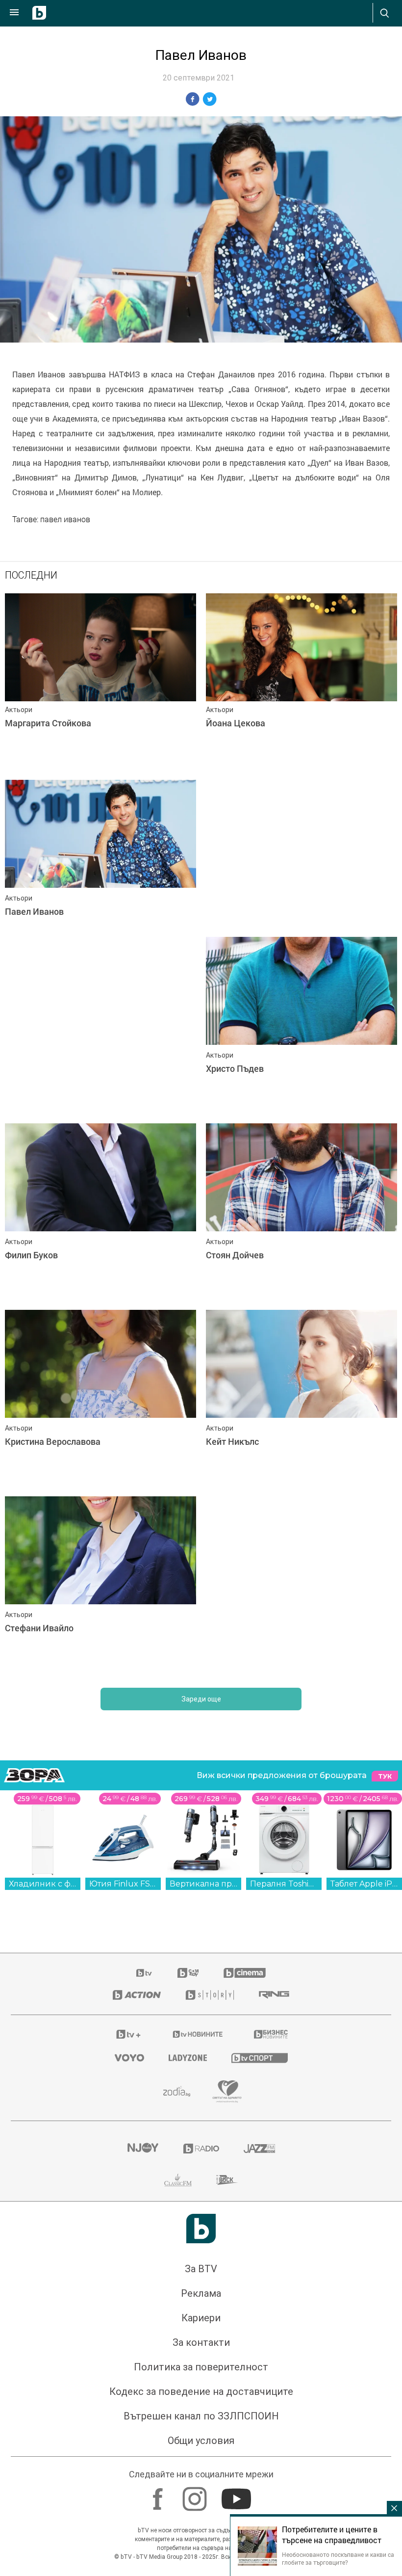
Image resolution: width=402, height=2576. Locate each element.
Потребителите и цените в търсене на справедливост (332, 2535)
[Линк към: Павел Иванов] (100, 869)
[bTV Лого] (201, 2229)
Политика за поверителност (201, 2367)
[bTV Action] (137, 1995)
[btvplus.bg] (128, 2035)
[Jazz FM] (259, 2149)
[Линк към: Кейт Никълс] (301, 1399)
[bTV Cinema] (245, 1973)
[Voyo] (129, 2058)
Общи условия (201, 2441)
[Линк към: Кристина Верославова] (100, 1399)
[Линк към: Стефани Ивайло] (100, 1585)
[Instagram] (196, 2495)
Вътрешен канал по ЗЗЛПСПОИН (201, 2417)
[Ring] (274, 1995)
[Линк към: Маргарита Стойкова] (100, 682)
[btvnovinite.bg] (198, 2035)
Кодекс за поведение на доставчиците (201, 2392)
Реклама (201, 2294)
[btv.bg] (145, 1973)
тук (385, 1776)
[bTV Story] (210, 1995)
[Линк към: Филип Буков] (100, 1212)
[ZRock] (227, 2180)
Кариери (201, 2318)
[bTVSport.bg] (260, 2058)
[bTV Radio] (201, 2149)
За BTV (201, 2269)
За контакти (201, 2343)
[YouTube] (238, 2495)
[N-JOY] (143, 2149)
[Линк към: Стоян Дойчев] (301, 1212)
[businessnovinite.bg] (271, 2035)
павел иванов (65, 520)
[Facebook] (159, 2495)
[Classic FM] (178, 2180)
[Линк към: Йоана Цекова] (301, 682)
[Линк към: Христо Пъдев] (301, 1026)
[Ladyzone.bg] (188, 2058)
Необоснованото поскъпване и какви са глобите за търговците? (338, 2558)
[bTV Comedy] (188, 1973)
